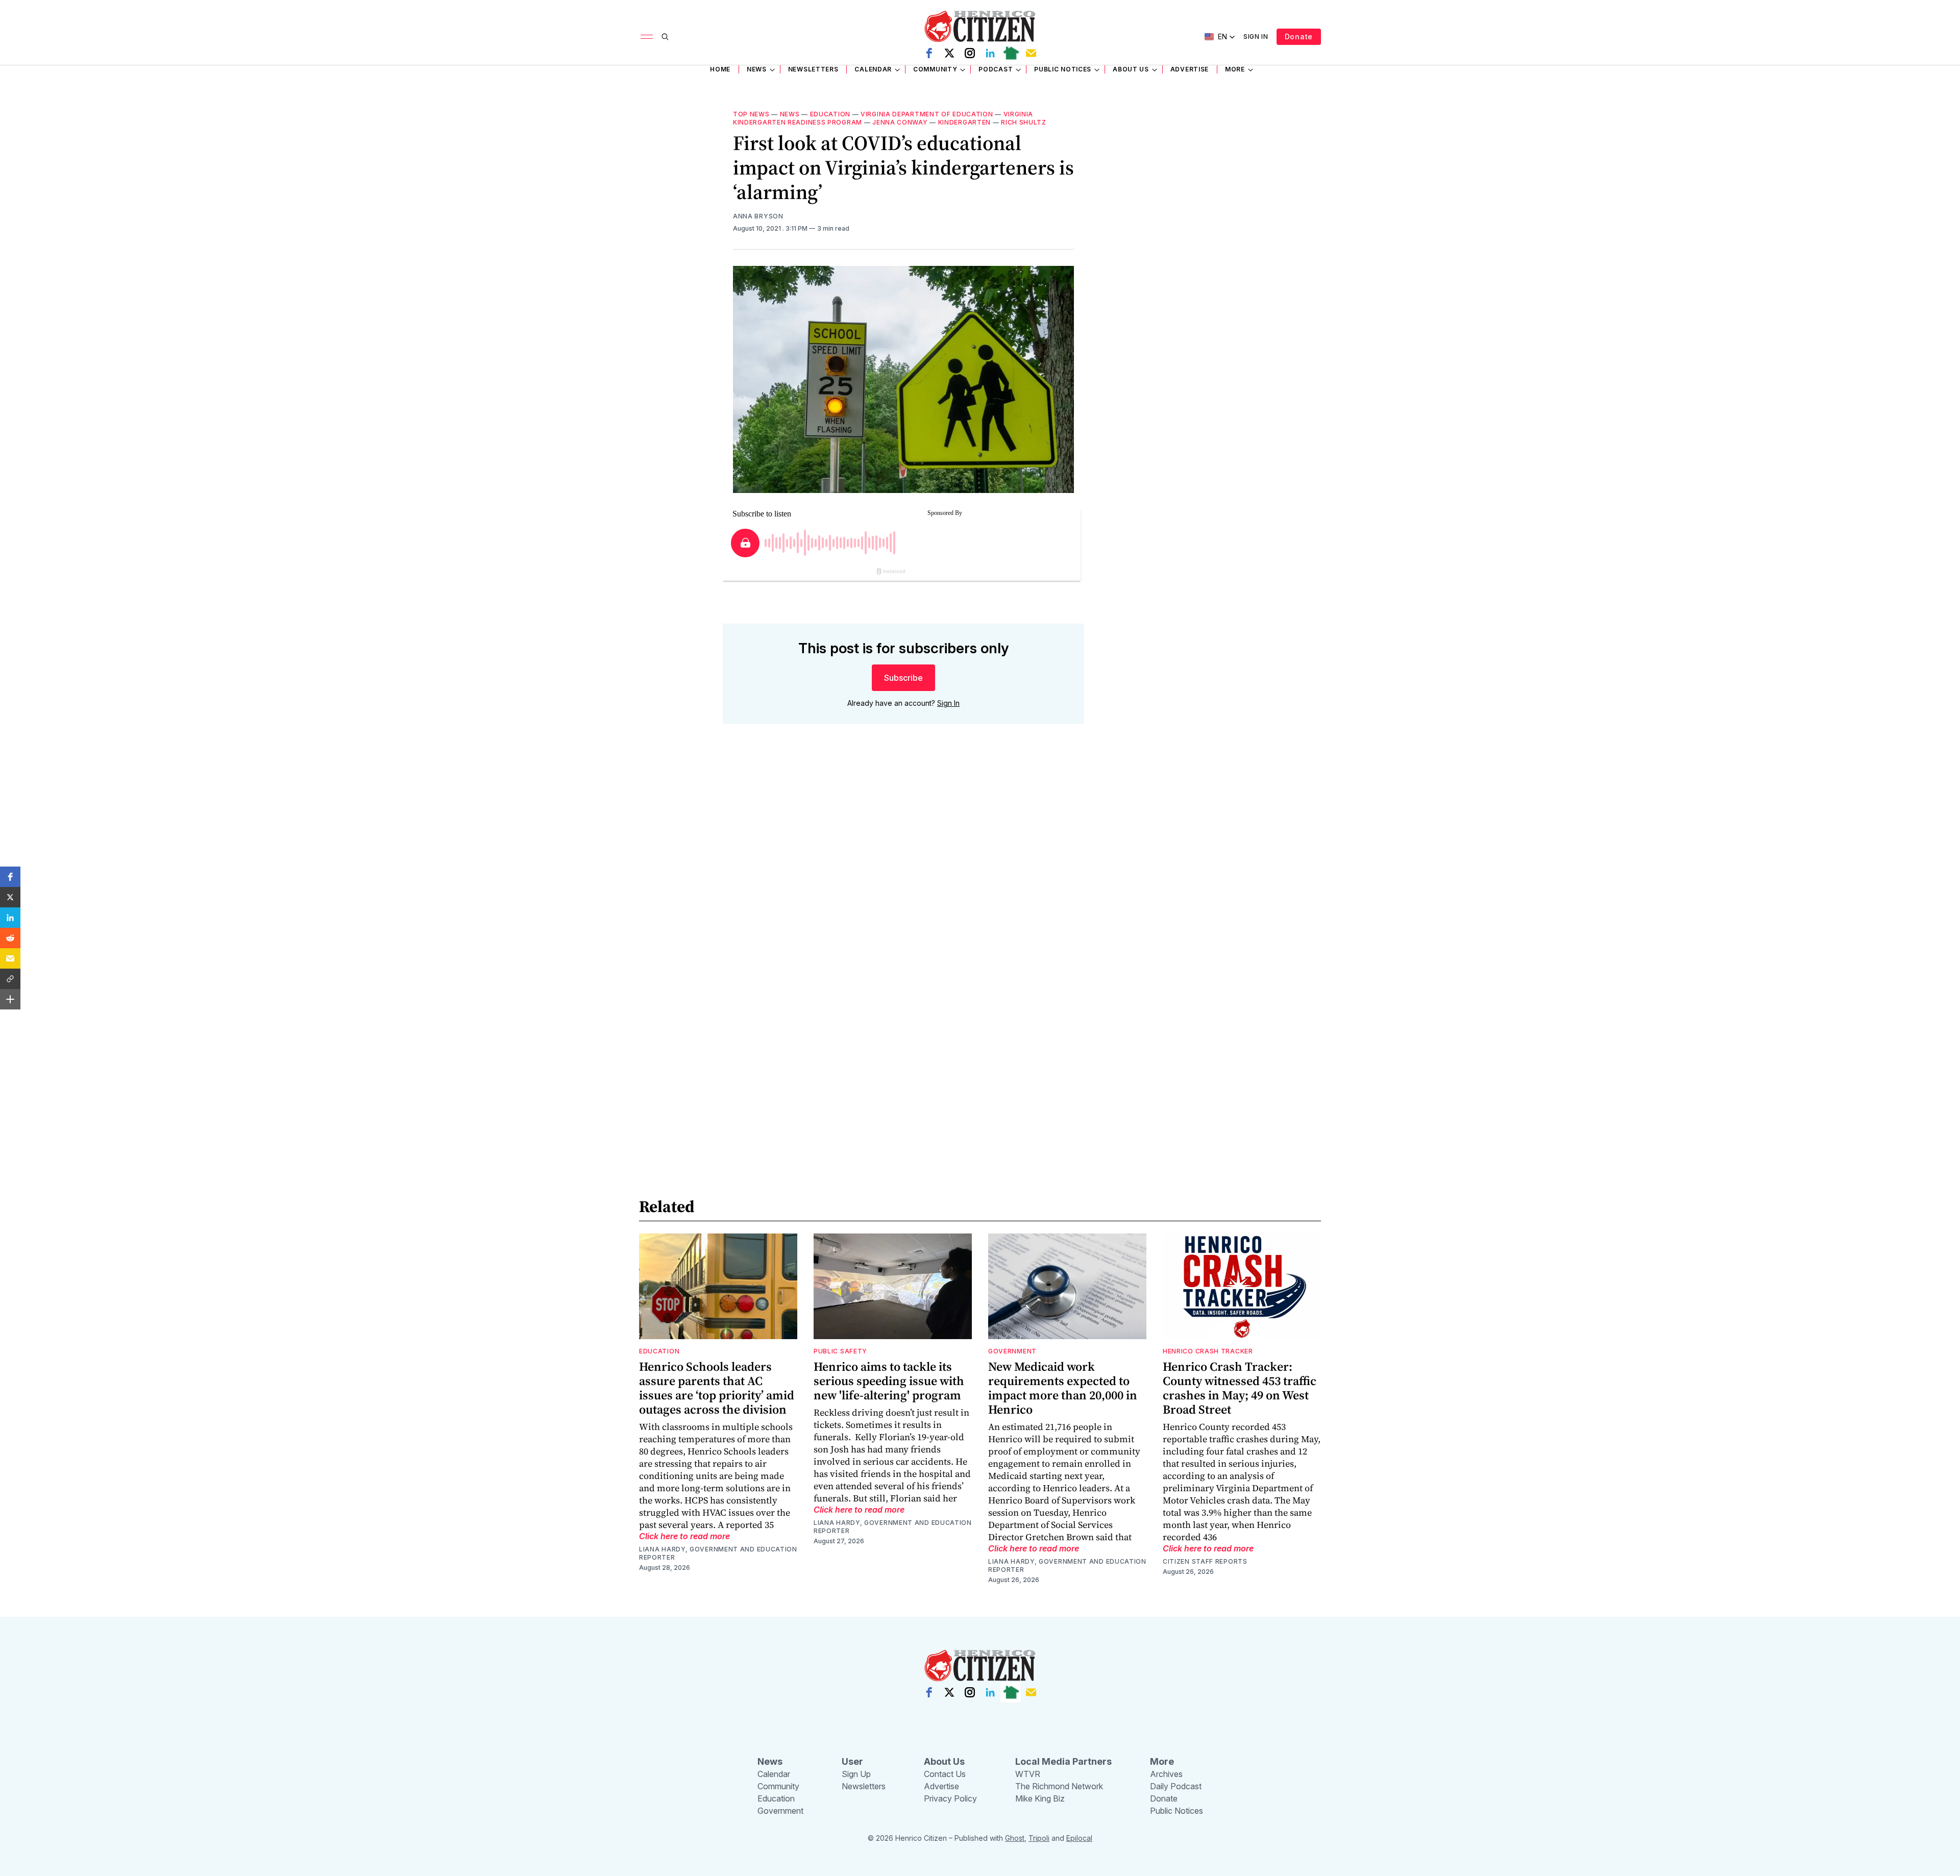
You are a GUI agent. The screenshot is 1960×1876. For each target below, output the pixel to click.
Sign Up (856, 1774)
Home (720, 69)
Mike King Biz (1040, 1798)
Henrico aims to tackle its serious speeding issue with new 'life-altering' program (889, 1381)
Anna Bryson (758, 216)
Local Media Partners (1063, 1761)
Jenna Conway (900, 122)
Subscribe (903, 678)
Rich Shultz (1024, 122)
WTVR (1028, 1774)
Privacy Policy (950, 1798)
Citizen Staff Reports (1205, 1561)
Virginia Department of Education (927, 114)
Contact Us (945, 1774)
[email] (1031, 53)
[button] (10, 877)
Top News (751, 114)
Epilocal (1079, 1838)
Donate (1299, 36)
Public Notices (1063, 69)
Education (830, 114)
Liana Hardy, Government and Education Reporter (718, 1553)
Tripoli (1039, 1838)
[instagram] (970, 53)
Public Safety (840, 1351)
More (1235, 69)
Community (935, 69)
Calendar (873, 69)
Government (1012, 1351)
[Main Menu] (647, 37)
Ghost (1015, 1838)
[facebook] (929, 53)
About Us (1131, 69)
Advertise (1190, 69)
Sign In (1256, 36)
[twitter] (949, 53)
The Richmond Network (1059, 1786)
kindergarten (964, 122)
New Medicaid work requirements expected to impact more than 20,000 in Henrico (1063, 1388)
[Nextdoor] (1011, 53)
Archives (1166, 1774)
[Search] (665, 37)
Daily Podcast (1176, 1786)
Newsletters (813, 69)
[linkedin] (990, 53)
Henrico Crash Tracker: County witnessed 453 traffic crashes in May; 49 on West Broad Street (1240, 1388)
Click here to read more (684, 1536)
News (757, 69)
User (852, 1761)
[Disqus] (903, 878)
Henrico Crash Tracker (1208, 1351)
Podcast (996, 69)
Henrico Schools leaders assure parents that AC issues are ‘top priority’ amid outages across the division (717, 1388)
